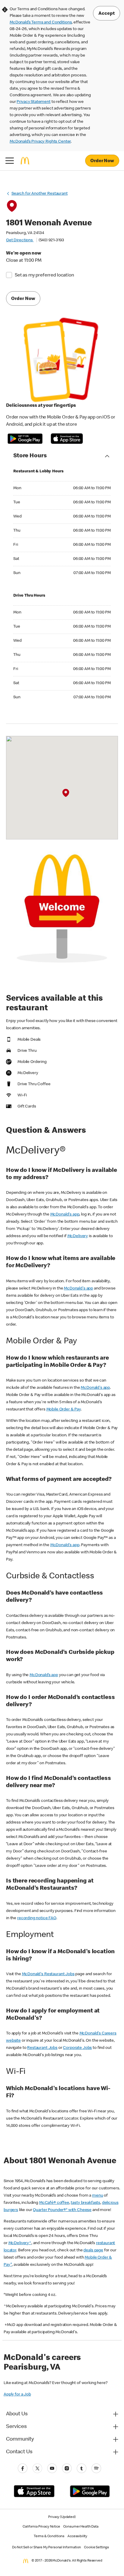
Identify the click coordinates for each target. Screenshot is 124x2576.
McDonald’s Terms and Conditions (41, 23)
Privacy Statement (33, 102)
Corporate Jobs (77, 2048)
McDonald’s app (44, 1675)
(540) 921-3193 (51, 240)
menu (98, 2196)
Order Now (102, 161)
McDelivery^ (20, 2243)
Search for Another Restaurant (40, 194)
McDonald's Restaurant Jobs (48, 1974)
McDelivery (78, 1236)
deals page (93, 2250)
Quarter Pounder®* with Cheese (62, 2210)
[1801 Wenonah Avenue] (66, 793)
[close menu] (10, 161)
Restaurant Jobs (42, 2048)
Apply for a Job (17, 2395)
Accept (107, 14)
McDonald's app (65, 1215)
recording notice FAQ (37, 1918)
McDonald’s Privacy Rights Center (40, 142)
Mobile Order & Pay (64, 1410)
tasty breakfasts (85, 2203)
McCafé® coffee (54, 2203)
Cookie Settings (96, 2548)
